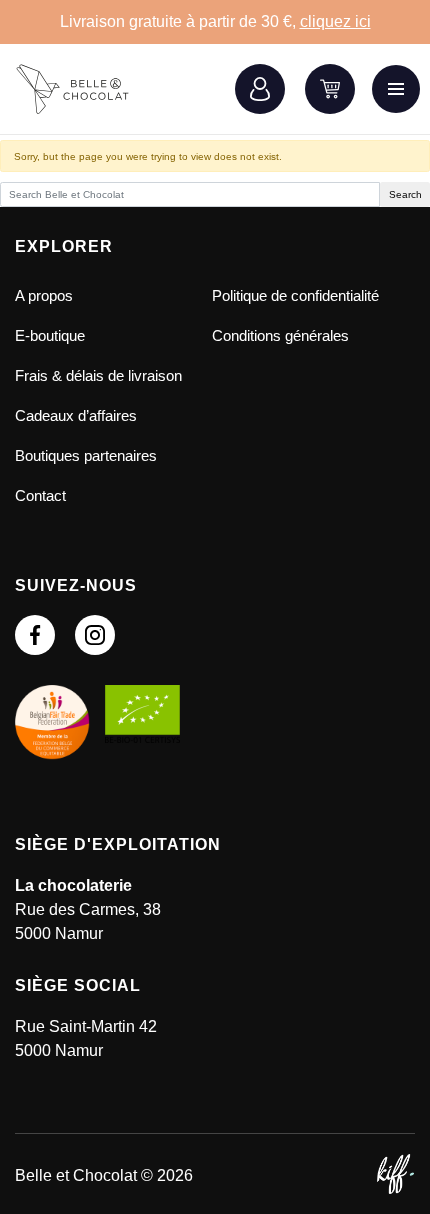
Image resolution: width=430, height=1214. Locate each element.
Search (405, 194)
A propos (44, 295)
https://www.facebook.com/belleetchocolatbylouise (35, 635)
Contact (40, 495)
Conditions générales (280, 335)
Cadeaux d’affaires (76, 415)
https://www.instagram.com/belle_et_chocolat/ (95, 635)
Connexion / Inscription (260, 89)
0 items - (330, 89)
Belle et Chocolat (85, 89)
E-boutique (50, 335)
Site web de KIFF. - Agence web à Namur (395, 1174)
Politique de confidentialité (295, 295)
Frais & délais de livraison (98, 375)
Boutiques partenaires (86, 455)
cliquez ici (335, 21)
